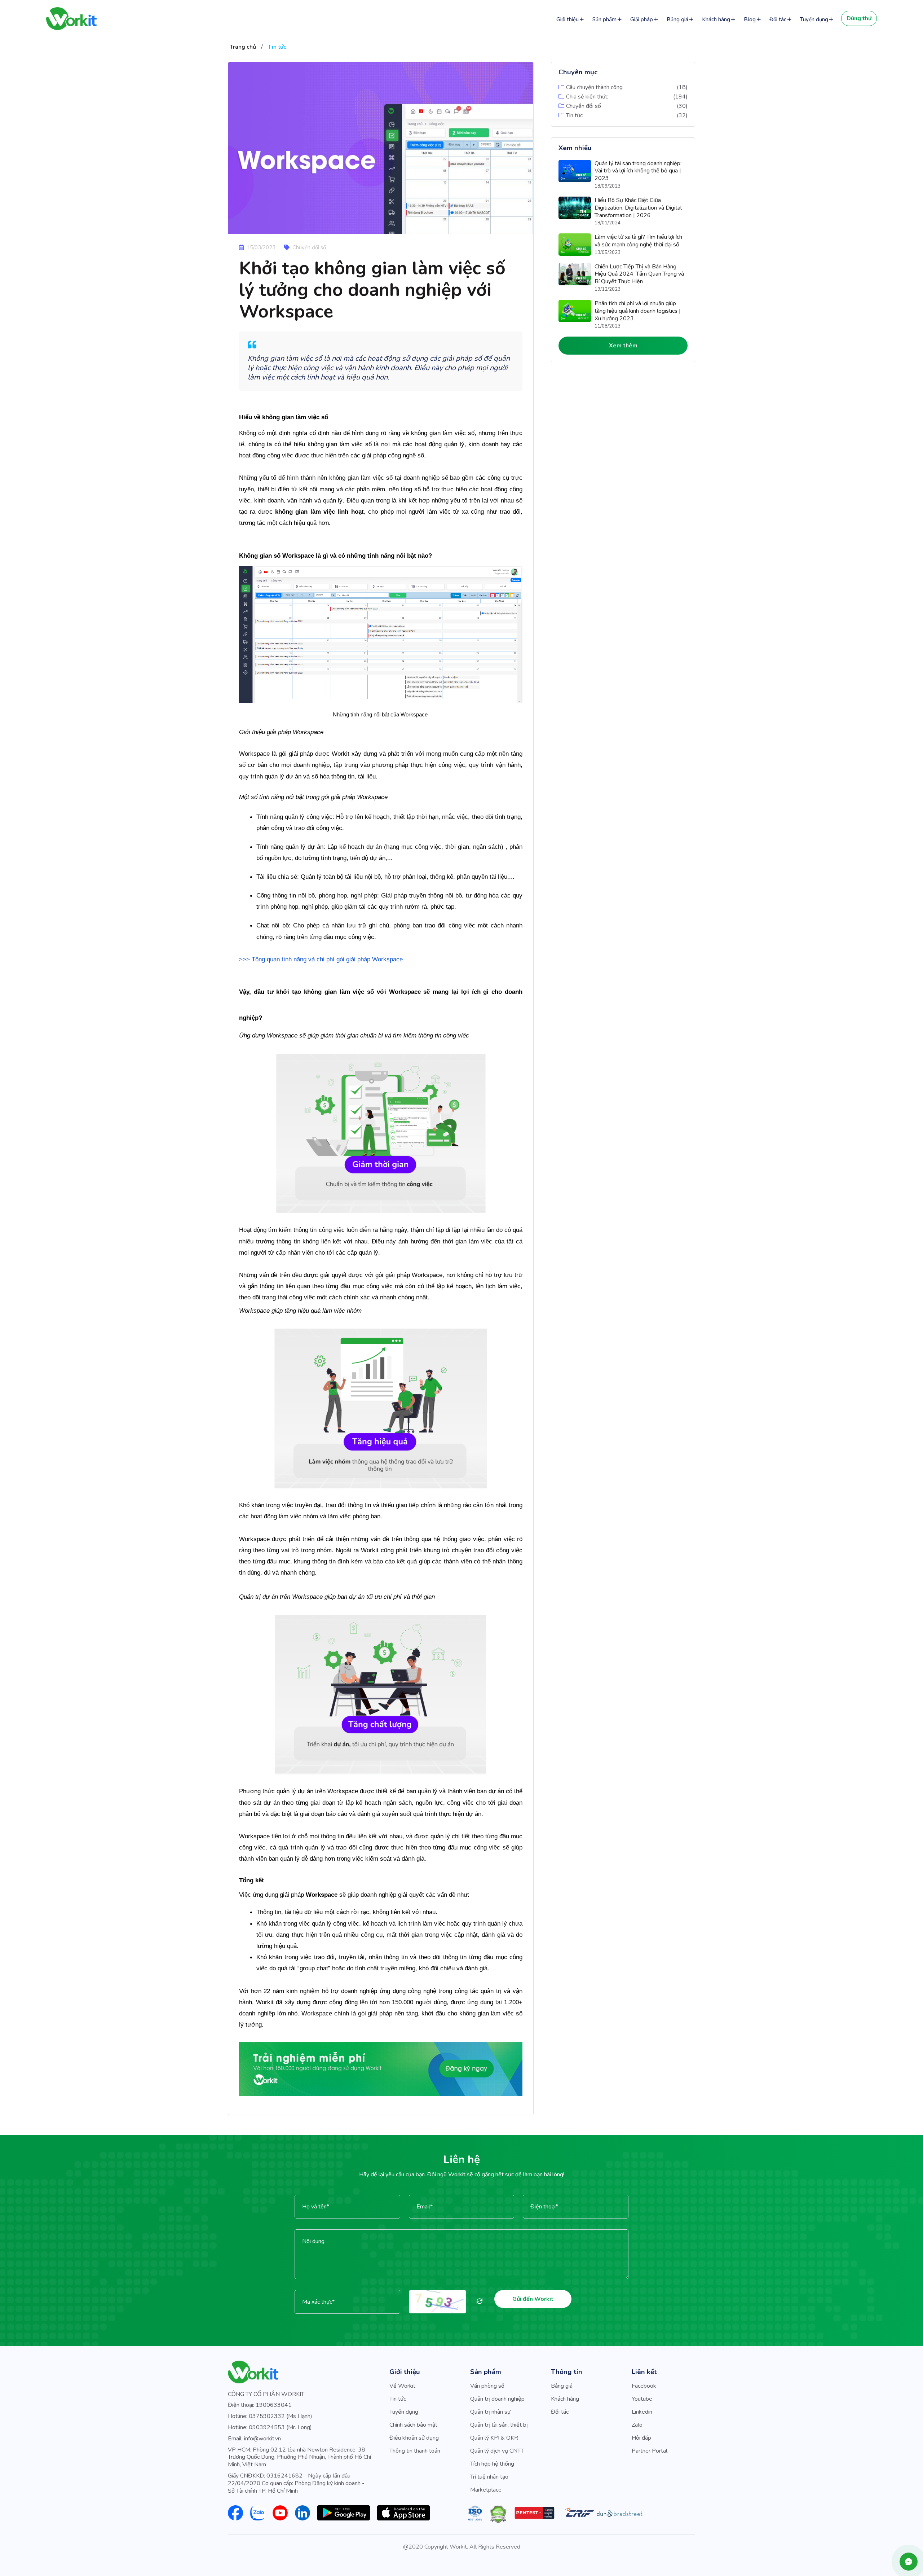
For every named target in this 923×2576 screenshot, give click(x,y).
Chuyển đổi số (584, 106)
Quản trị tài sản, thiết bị (499, 2425)
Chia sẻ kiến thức (587, 97)
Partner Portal (650, 2451)
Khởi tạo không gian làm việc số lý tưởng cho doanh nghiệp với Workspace (372, 290)
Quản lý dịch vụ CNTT (497, 2451)
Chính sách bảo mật (413, 2425)
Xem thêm (623, 346)
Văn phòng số (487, 2386)
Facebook (644, 2386)
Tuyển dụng (814, 19)
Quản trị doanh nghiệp (497, 2399)
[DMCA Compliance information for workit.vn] (498, 2514)
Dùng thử (859, 18)
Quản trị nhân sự (490, 2412)
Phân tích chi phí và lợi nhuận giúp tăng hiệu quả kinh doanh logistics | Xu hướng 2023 (638, 311)
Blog (750, 19)
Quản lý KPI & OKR (494, 2438)
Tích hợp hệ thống (492, 2464)
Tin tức (277, 47)
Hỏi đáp (641, 2438)
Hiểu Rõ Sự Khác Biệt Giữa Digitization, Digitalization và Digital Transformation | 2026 (638, 208)
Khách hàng (716, 19)
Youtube (642, 2399)
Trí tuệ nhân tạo (489, 2477)
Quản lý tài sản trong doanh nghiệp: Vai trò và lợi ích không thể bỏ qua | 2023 (638, 171)
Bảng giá (677, 19)
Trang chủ (243, 47)
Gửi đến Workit (533, 2299)
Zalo (637, 2425)
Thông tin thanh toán (415, 2451)
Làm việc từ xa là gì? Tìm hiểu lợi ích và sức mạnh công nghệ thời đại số (638, 241)
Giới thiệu (568, 19)
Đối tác (778, 19)
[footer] (381, 2069)
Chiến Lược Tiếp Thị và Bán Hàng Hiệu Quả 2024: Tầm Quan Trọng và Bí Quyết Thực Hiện (639, 274)
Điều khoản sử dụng (414, 2438)
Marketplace (486, 2490)
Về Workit (402, 2386)
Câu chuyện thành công (594, 87)
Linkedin (642, 2412)
